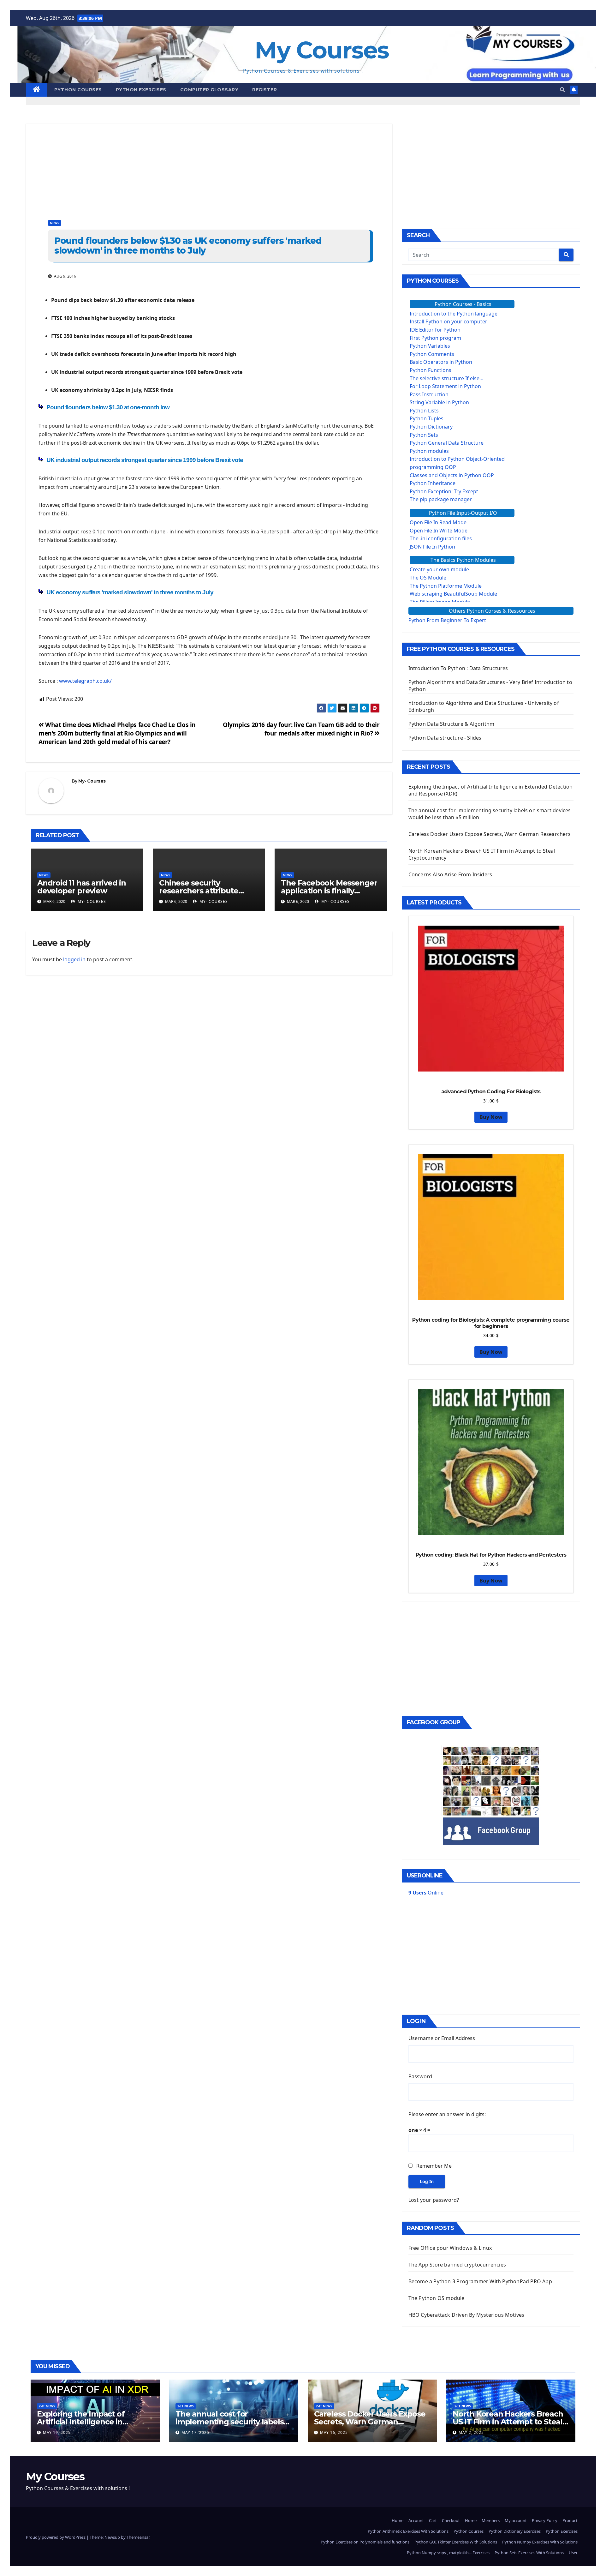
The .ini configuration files (441, 538)
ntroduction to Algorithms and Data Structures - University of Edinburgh (484, 706)
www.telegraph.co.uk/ (85, 681)
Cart (433, 2520)
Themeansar (138, 2537)
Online (426, 1893)
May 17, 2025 (195, 2432)
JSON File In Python (432, 547)
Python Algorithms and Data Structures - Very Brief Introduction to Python (490, 686)
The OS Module (428, 578)
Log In (427, 2181)
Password (420, 2076)
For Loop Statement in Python (445, 386)
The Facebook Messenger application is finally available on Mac (329, 891)
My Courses (322, 50)
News (55, 223)
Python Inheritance (433, 483)
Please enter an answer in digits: (447, 2114)
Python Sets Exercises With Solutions (529, 2553)
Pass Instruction (429, 394)
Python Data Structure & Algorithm (452, 724)
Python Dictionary (431, 427)
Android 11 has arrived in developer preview (82, 887)
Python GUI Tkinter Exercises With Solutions (456, 2542)
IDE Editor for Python (435, 330)
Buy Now (491, 1117)
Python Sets (424, 435)
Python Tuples (427, 418)
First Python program (435, 338)
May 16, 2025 (334, 2432)
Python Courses (78, 90)
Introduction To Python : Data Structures (458, 668)
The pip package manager (441, 499)
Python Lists (424, 411)
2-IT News (47, 2406)
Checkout (451, 2520)
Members (491, 2520)
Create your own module (439, 569)
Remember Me (434, 2166)
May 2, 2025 (471, 2432)
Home (398, 2520)
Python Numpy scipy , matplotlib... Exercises (448, 2553)
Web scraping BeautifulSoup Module (453, 594)
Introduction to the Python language (454, 314)
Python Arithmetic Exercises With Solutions (408, 2531)
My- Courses (92, 781)
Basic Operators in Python (441, 362)
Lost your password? (434, 2200)
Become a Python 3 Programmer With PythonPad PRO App (480, 2281)
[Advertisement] (209, 168)
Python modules (429, 451)
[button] (562, 90)
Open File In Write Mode (439, 531)
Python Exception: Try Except (444, 491)
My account (516, 2520)
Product (570, 2520)
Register (264, 90)
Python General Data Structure (447, 443)
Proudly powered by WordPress (56, 2537)
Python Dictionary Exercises (515, 2531)
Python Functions (431, 370)
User (573, 2553)
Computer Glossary (209, 90)
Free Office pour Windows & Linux (450, 2248)
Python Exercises (141, 90)
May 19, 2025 (57, 2432)
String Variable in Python (439, 402)
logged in (74, 959)
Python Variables (430, 346)
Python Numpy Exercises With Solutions (540, 2542)
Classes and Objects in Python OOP (452, 475)
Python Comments (432, 354)
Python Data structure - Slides (445, 738)
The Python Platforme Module (446, 586)
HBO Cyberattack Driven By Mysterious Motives (466, 2315)
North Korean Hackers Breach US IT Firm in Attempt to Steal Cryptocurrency (508, 2422)
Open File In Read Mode (438, 522)
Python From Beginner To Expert (447, 620)
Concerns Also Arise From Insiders (450, 874)
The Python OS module (437, 2298)
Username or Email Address (442, 2038)
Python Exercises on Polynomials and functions (365, 2542)
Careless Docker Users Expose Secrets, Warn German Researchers (490, 834)
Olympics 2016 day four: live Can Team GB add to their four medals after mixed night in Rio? (301, 729)
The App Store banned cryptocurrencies (457, 2265)
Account (416, 2520)
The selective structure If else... (446, 378)
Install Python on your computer (449, 321)
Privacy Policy (545, 2520)
